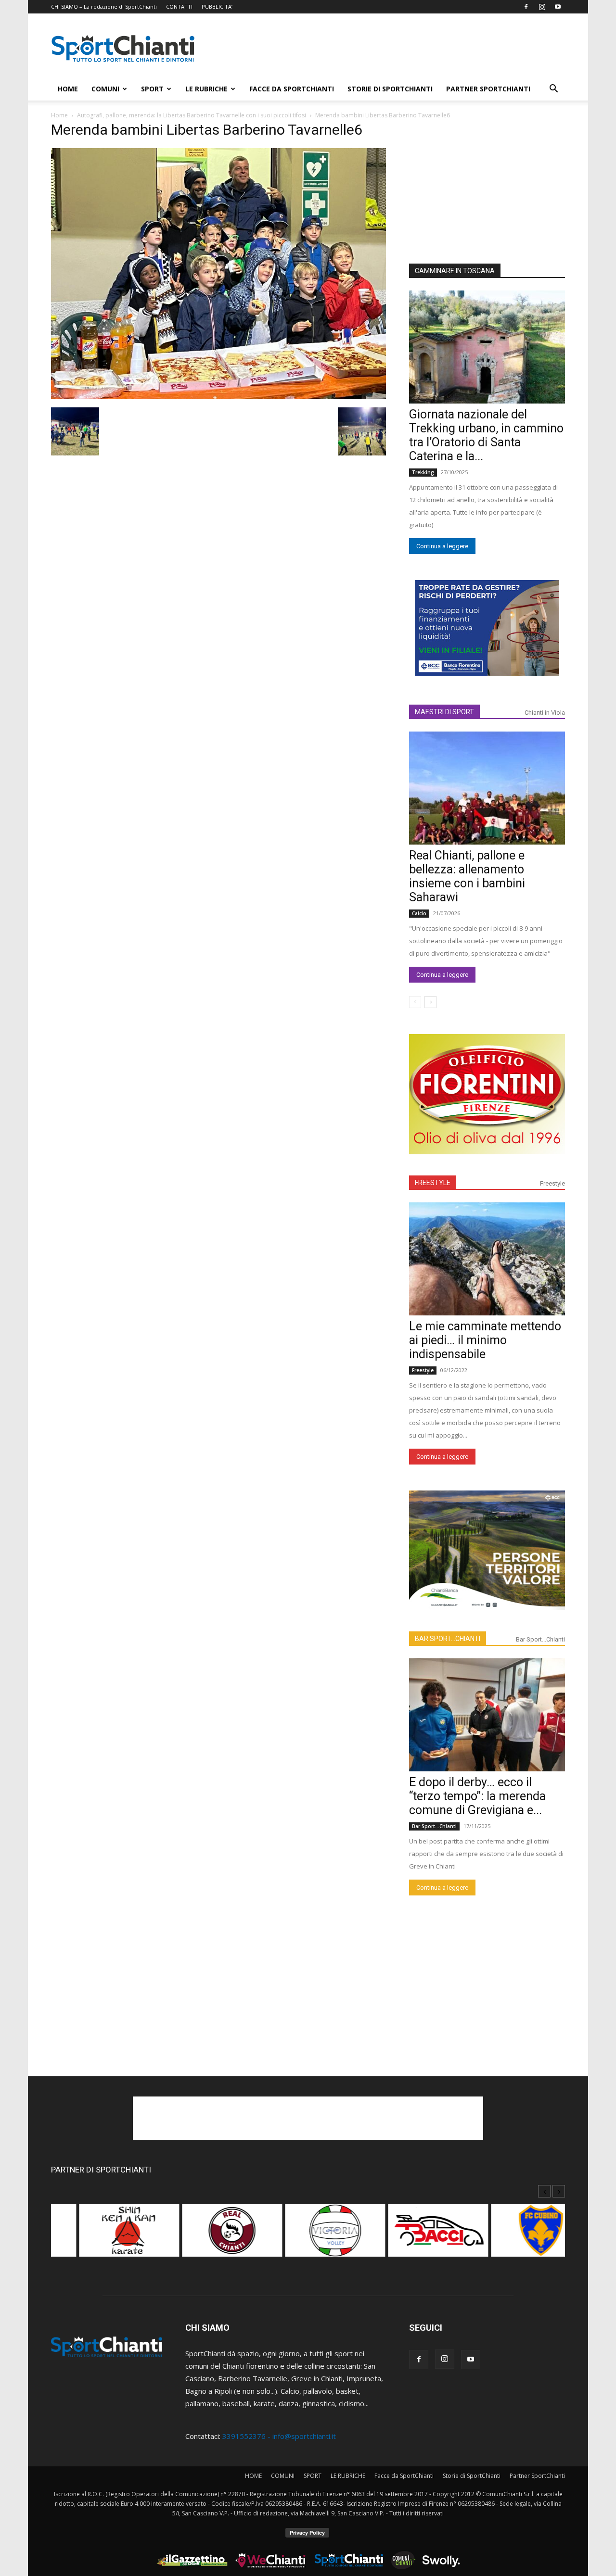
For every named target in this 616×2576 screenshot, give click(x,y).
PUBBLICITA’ (217, 6)
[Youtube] (558, 7)
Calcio (419, 913)
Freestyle (552, 1183)
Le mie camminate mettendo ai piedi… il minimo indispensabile (485, 1340)
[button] (553, 89)
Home (59, 115)
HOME (68, 89)
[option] (103, 2235)
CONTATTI (179, 6)
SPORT (152, 89)
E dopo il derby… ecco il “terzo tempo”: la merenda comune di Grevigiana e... (477, 1796)
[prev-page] (415, 1002)
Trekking (423, 472)
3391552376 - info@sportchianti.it (279, 2436)
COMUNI (105, 89)
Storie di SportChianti (390, 89)
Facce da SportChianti (292, 89)
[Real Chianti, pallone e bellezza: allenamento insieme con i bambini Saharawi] (487, 788)
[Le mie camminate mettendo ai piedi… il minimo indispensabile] (487, 1259)
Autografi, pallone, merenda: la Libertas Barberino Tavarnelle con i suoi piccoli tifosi (192, 115)
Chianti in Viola (545, 713)
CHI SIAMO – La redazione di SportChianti (104, 6)
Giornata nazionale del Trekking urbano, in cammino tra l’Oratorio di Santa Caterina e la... (486, 435)
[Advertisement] (390, 49)
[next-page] (430, 1002)
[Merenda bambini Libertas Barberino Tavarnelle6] (218, 396)
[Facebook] (526, 7)
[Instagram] (542, 7)
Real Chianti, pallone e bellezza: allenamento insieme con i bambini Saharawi (467, 876)
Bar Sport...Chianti (540, 1639)
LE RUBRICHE (206, 89)
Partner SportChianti (488, 89)
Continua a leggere (442, 546)
